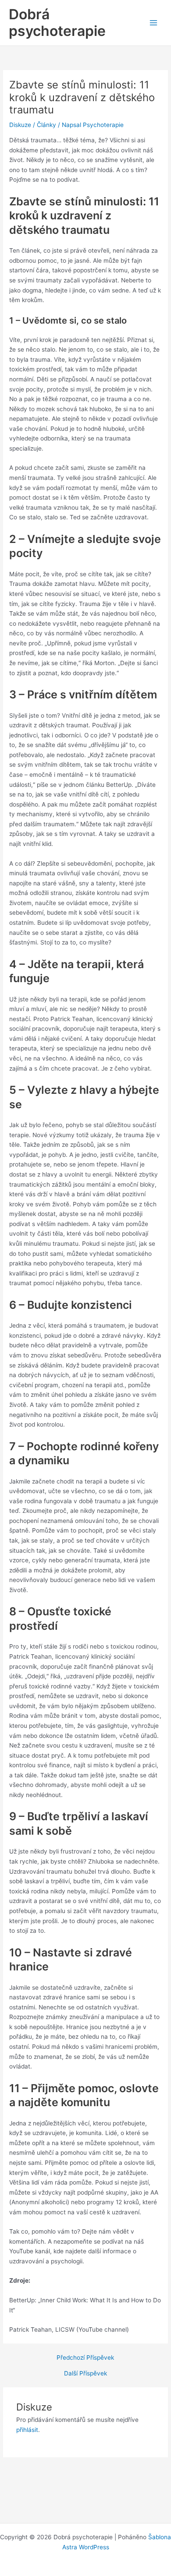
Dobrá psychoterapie (57, 23)
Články (46, 125)
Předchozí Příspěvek (85, 2358)
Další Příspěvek (85, 2374)
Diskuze (20, 125)
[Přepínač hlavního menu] (154, 23)
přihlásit (27, 2430)
